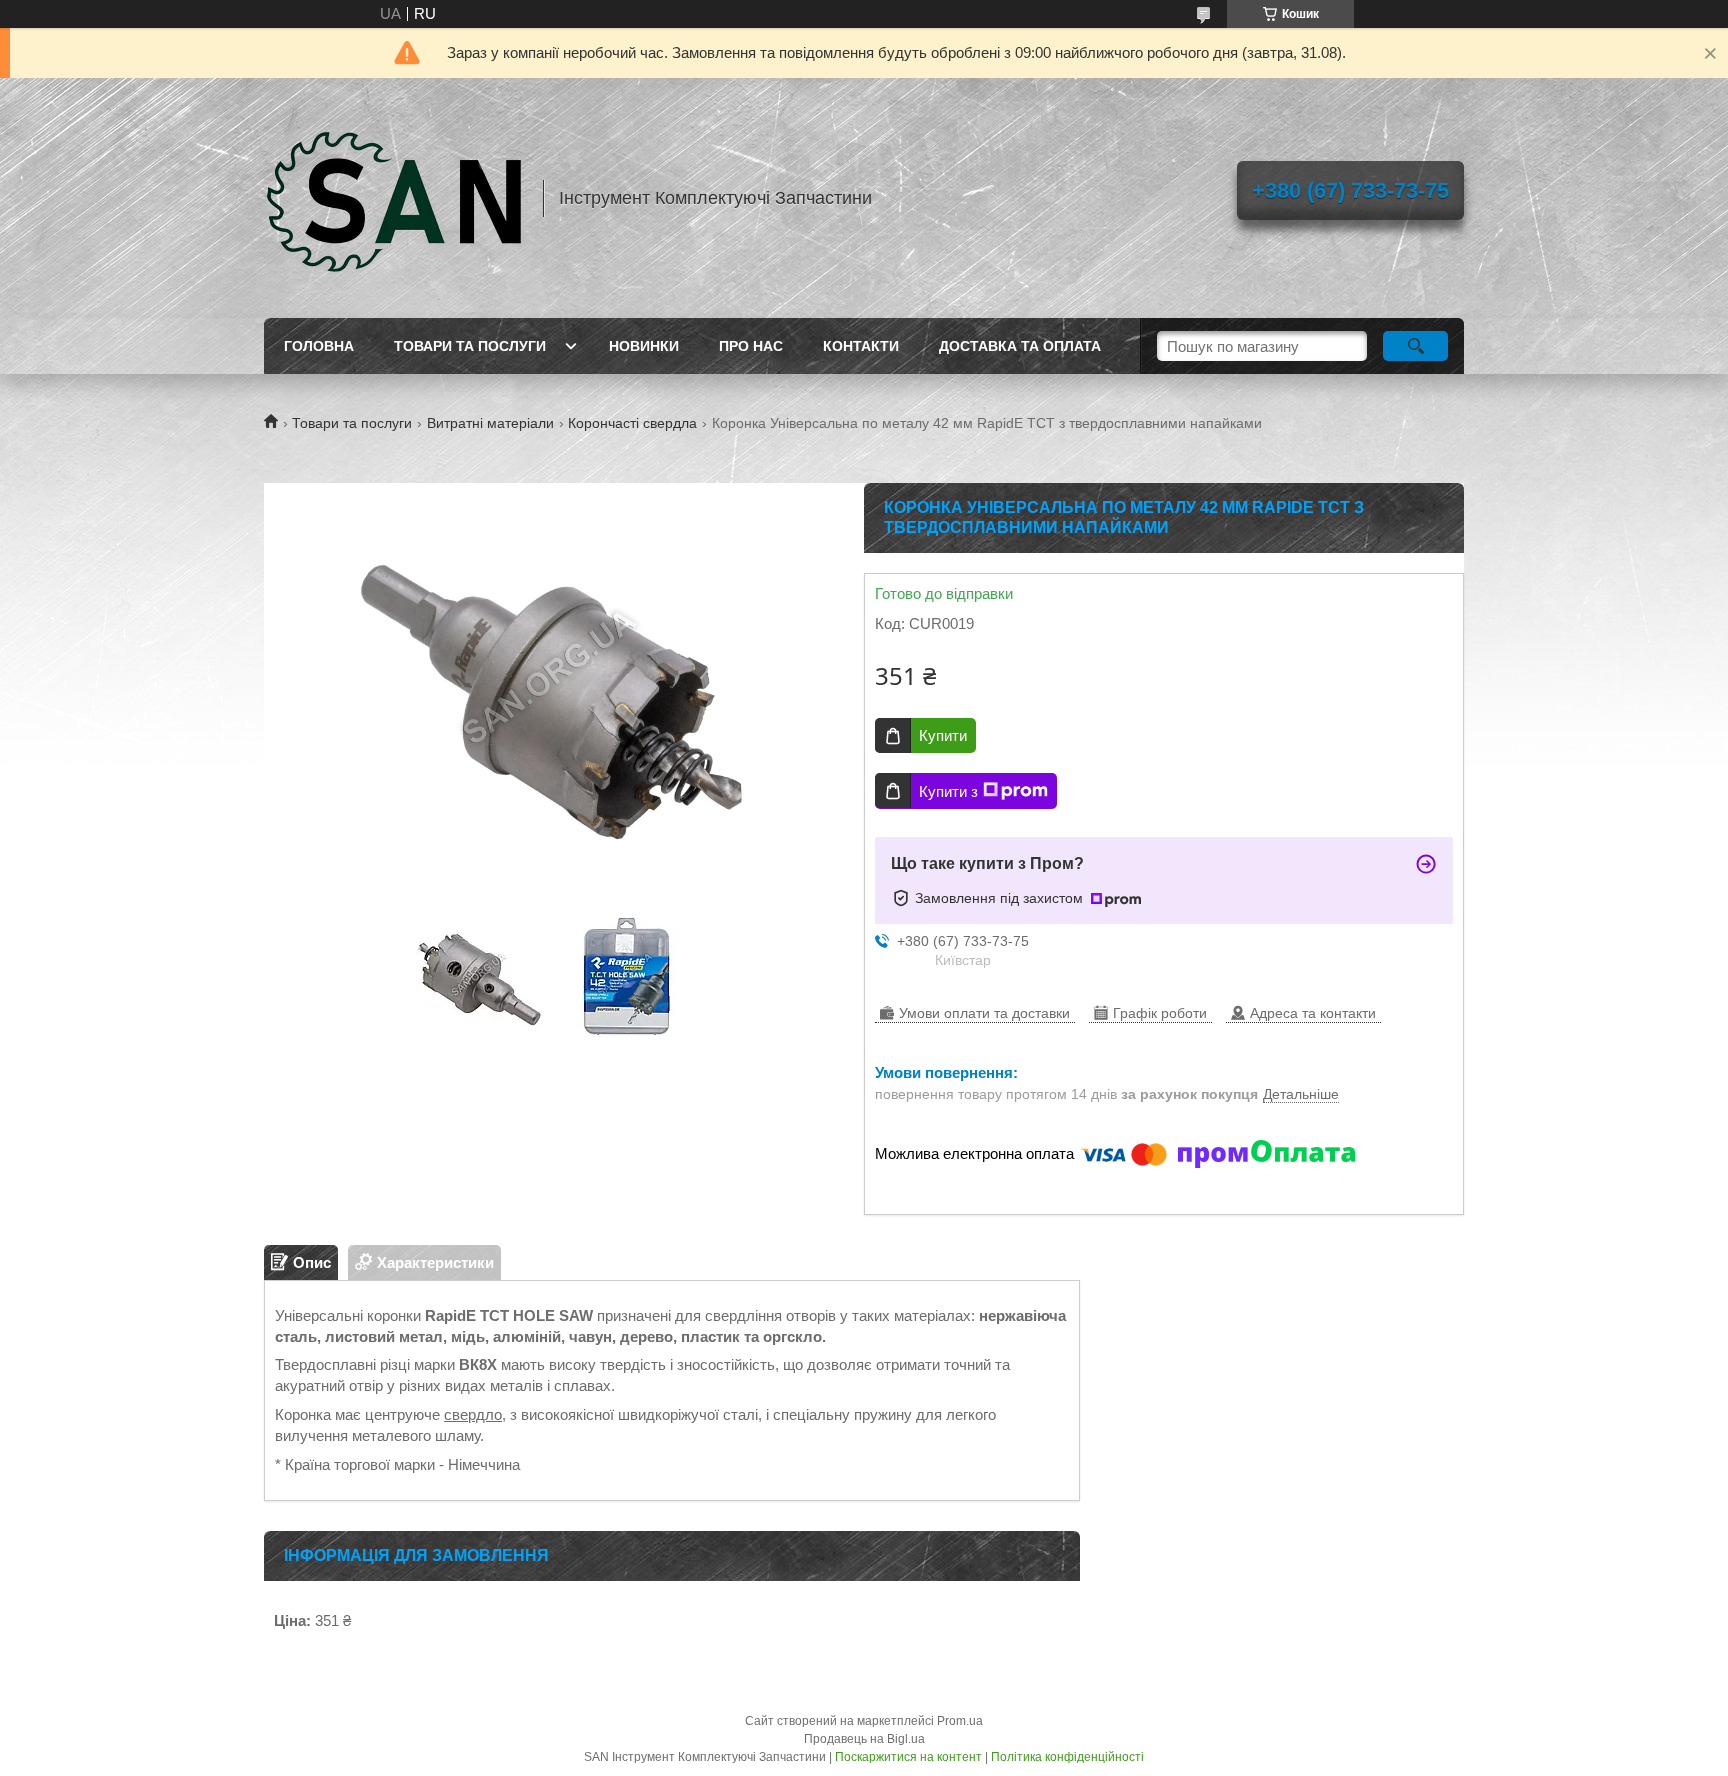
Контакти (861, 346)
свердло (473, 1414)
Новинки (644, 346)
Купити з (948, 791)
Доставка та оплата (1020, 346)
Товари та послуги (470, 346)
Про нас (751, 346)
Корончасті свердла (632, 423)
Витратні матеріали (490, 423)
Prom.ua (960, 1721)
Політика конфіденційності (1067, 1757)
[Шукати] (1415, 346)
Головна (319, 346)
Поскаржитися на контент (908, 1757)
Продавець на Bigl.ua (864, 1739)
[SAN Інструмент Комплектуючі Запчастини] (394, 198)
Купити (943, 735)
